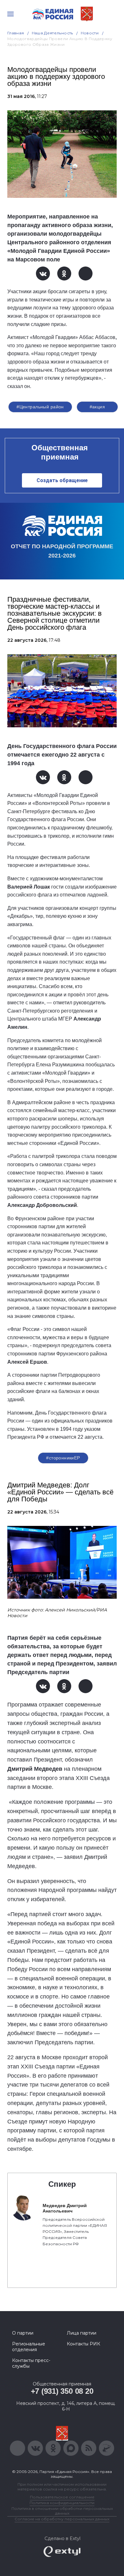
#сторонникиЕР (63, 1458)
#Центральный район (40, 407)
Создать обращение (62, 480)
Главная (16, 33)
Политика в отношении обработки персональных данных (62, 2511)
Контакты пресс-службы (31, 2363)
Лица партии (82, 2333)
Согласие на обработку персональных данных (62, 2519)
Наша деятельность (52, 33)
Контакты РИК (83, 2344)
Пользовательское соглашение (62, 2497)
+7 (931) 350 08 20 (62, 2391)
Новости (90, 33)
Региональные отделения (29, 2347)
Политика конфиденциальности (62, 2503)
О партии (23, 2333)
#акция (97, 407)
